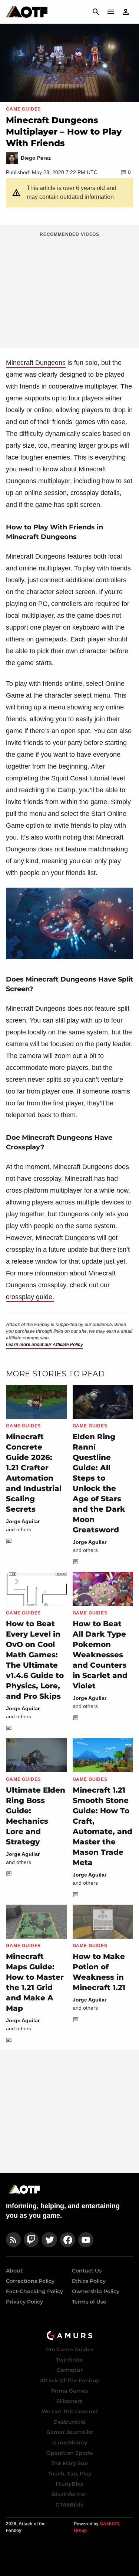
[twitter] (49, 2240)
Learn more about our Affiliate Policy (44, 1345)
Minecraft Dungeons (36, 363)
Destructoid (69, 2422)
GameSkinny (70, 2443)
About (14, 2271)
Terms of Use (89, 2302)
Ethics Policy (89, 2281)
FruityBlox (69, 2484)
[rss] (13, 2240)
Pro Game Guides (70, 2349)
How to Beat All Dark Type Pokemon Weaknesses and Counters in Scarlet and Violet (100, 1655)
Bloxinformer (70, 2494)
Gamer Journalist (70, 2432)
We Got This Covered (70, 2411)
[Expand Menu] (111, 12)
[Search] (96, 12)
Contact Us (87, 2271)
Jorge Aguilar (23, 1521)
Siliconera (69, 2401)
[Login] (126, 12)
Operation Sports (69, 2453)
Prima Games (69, 2391)
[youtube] (86, 2240)
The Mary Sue (69, 2463)
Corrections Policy (30, 2281)
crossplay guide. (30, 1297)
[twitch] (31, 2240)
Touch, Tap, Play (70, 2474)
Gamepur (70, 2370)
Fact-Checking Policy (34, 2291)
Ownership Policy (96, 2291)
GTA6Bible (70, 2505)
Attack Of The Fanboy (69, 2380)
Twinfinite (69, 2360)
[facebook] (68, 2240)
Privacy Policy (24, 2302)
